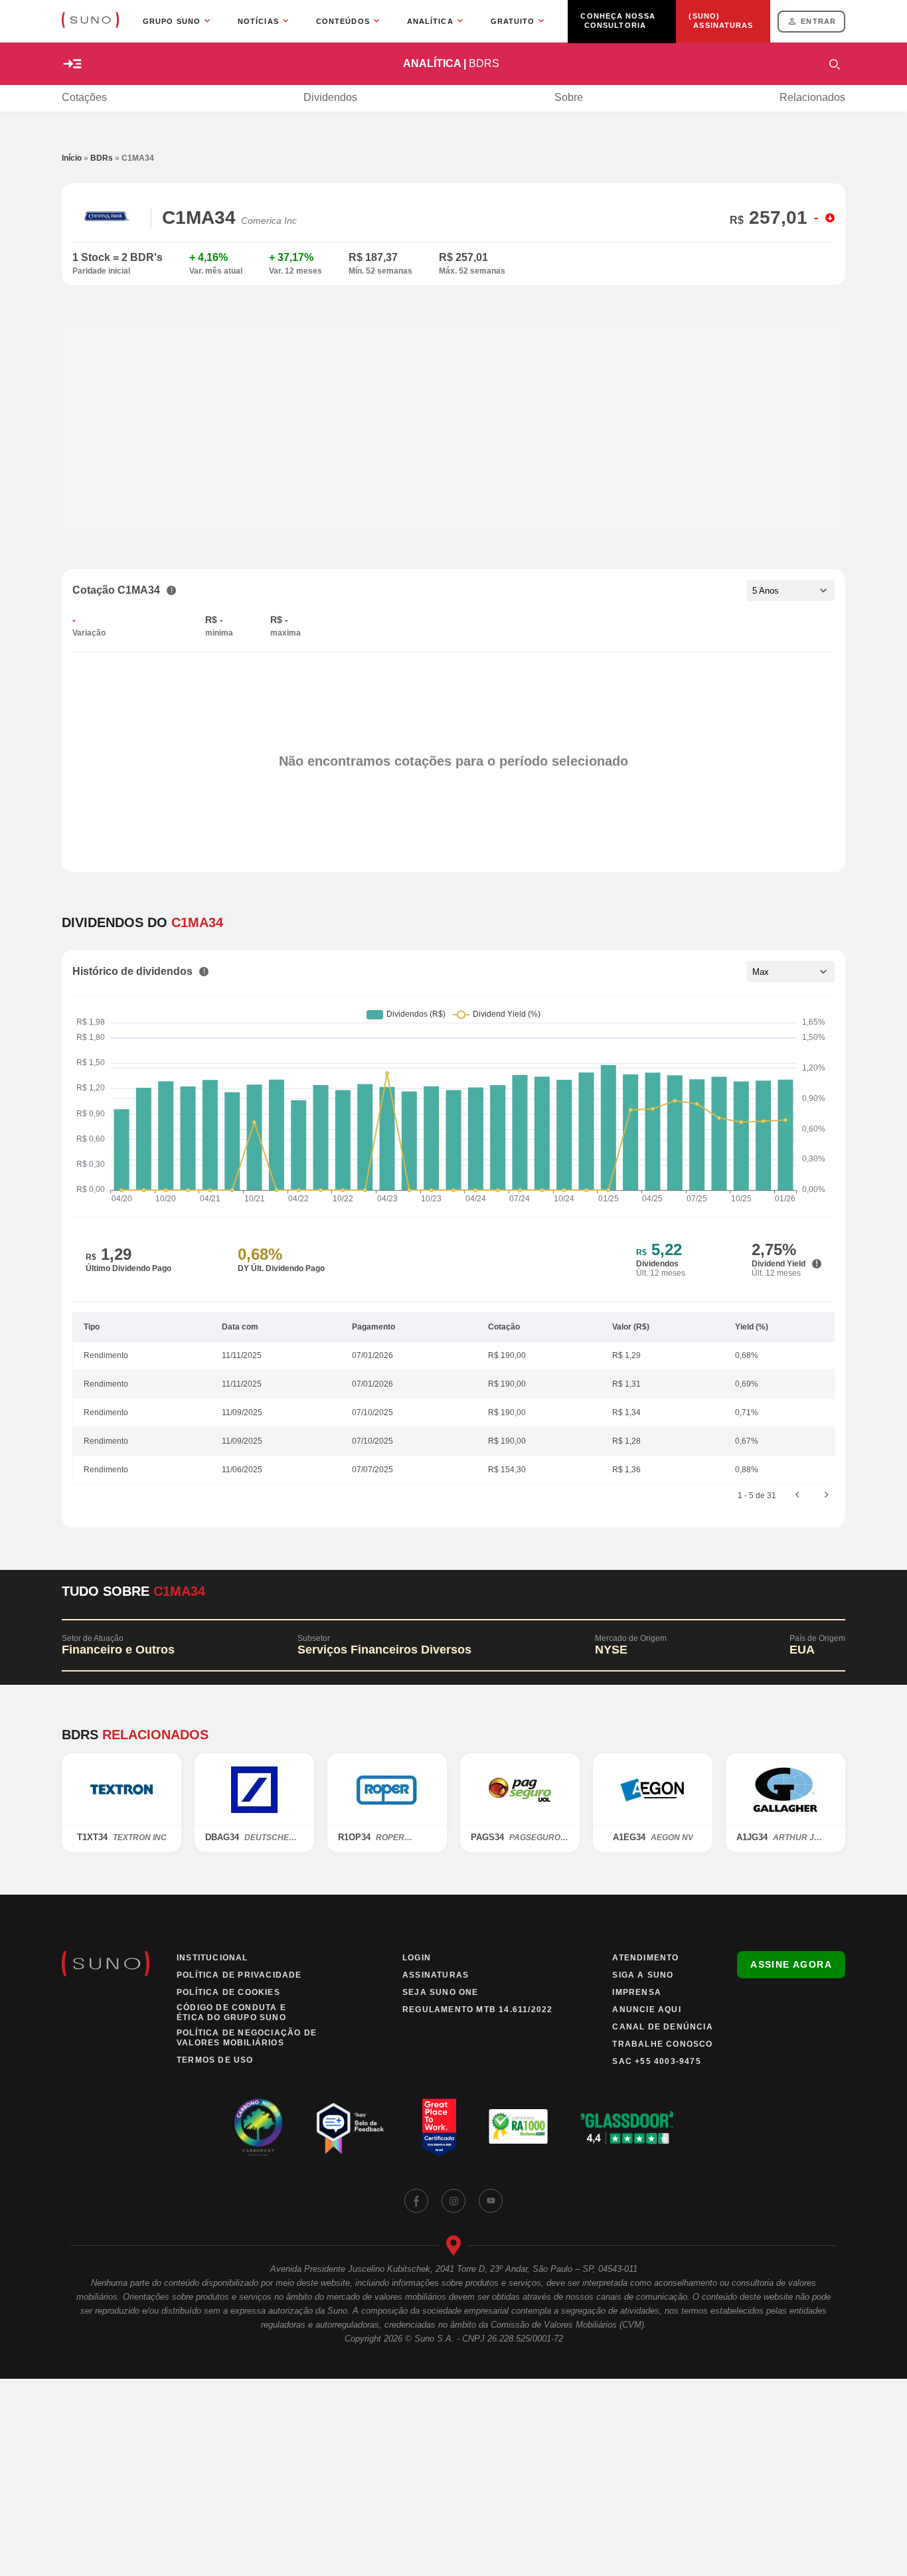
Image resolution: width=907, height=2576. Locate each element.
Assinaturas (436, 1975)
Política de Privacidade (239, 1975)
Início (72, 158)
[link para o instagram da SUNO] (453, 2201)
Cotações (84, 97)
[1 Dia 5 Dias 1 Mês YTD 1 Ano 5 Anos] (791, 590)
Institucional (212, 1958)
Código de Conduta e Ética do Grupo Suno (231, 2013)
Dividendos (330, 97)
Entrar (818, 21)
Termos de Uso (215, 2060)
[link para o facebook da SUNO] (416, 2201)
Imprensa (637, 1992)
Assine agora (791, 1964)
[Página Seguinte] (827, 1496)
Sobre (569, 97)
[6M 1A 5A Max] (791, 972)
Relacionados (812, 97)
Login (417, 1958)
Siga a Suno (643, 1975)
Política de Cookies (228, 1992)
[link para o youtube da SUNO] (491, 2201)
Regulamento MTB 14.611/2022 (477, 2010)
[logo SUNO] (90, 21)
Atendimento (645, 1958)
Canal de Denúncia (662, 2027)
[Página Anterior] (797, 1496)
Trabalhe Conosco (662, 2044)
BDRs (102, 158)
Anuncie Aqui (646, 2010)
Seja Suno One (441, 1992)
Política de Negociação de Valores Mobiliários (247, 2038)
